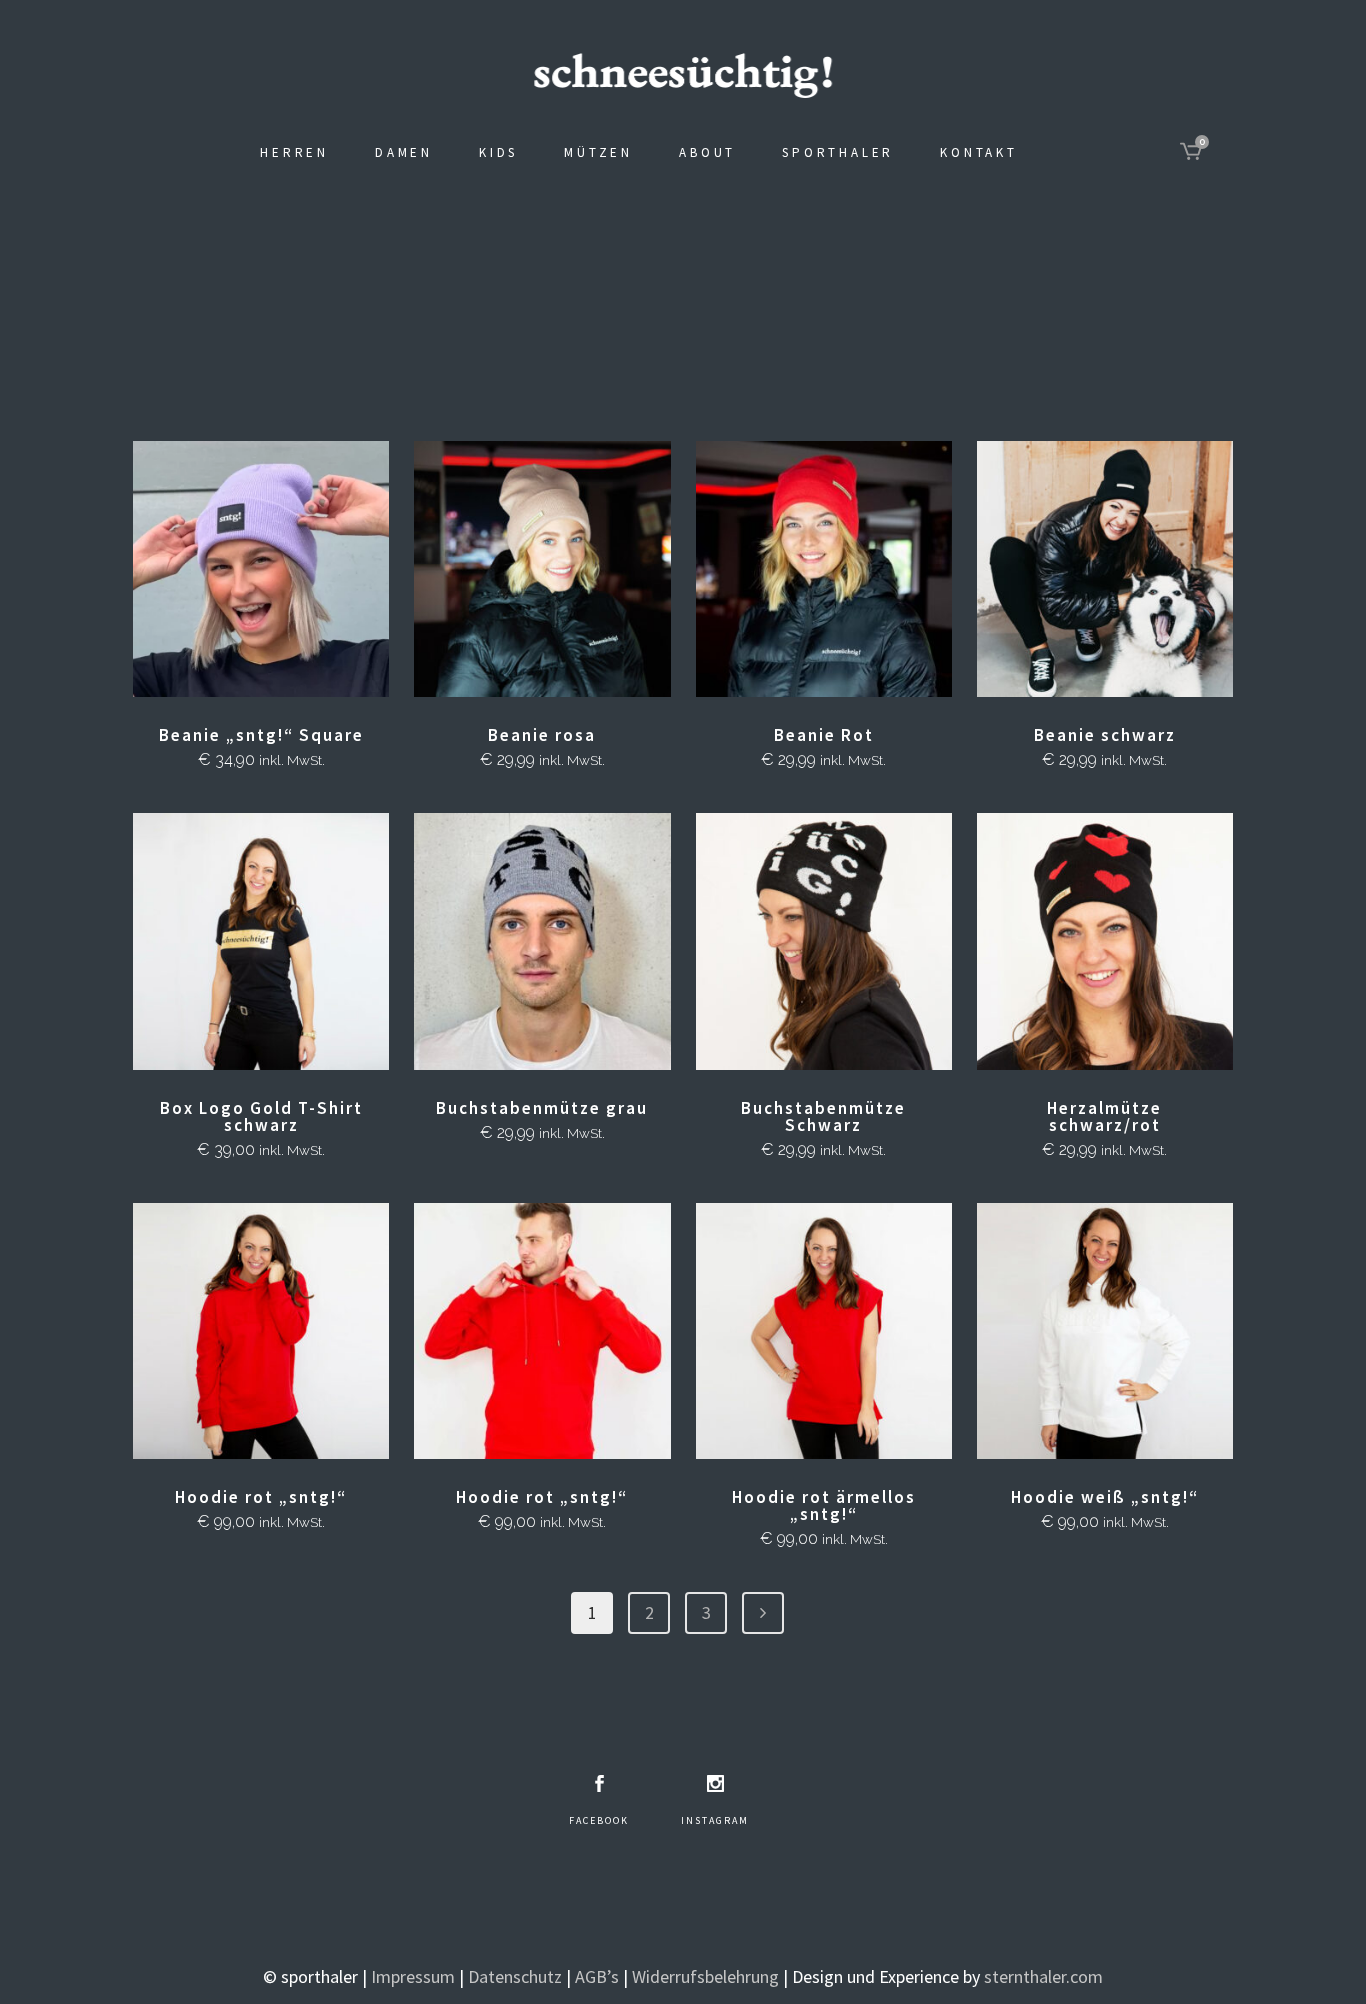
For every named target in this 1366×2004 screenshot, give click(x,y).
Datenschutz (515, 1976)
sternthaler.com (1043, 1976)
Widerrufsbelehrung (705, 1976)
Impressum (413, 1976)
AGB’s (597, 1976)
